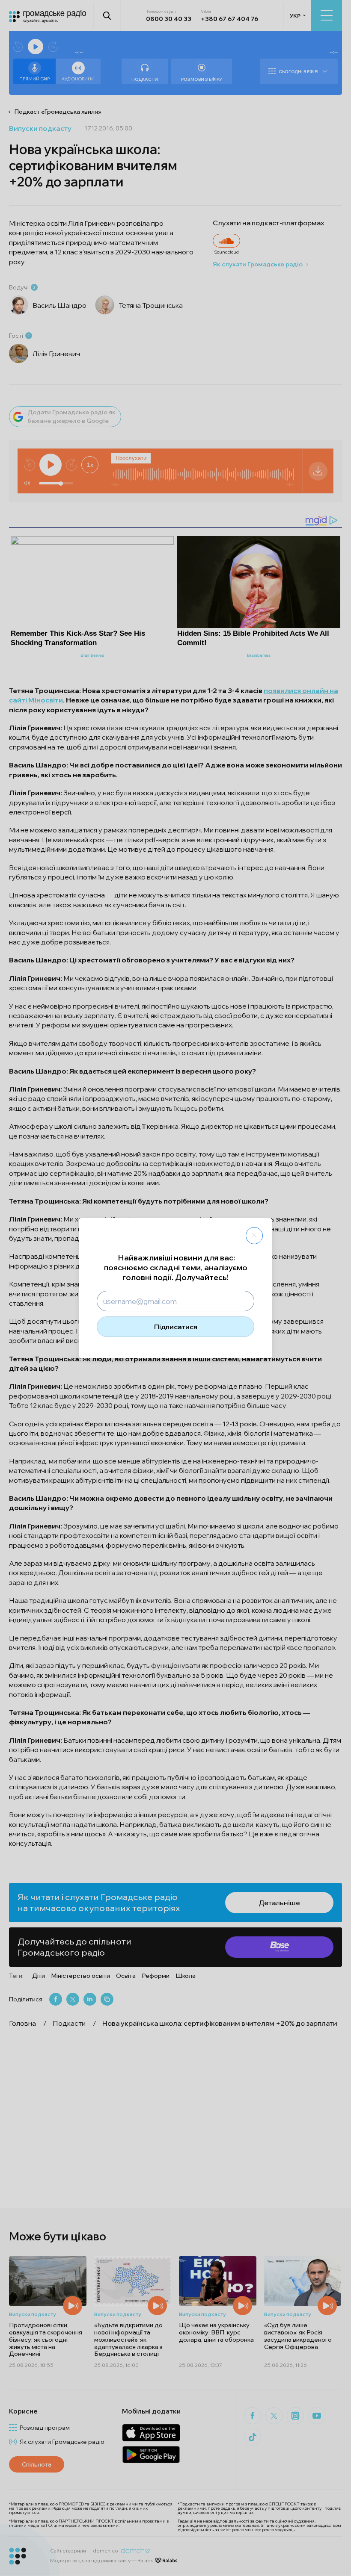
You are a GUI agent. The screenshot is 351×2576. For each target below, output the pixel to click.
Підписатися (176, 1327)
